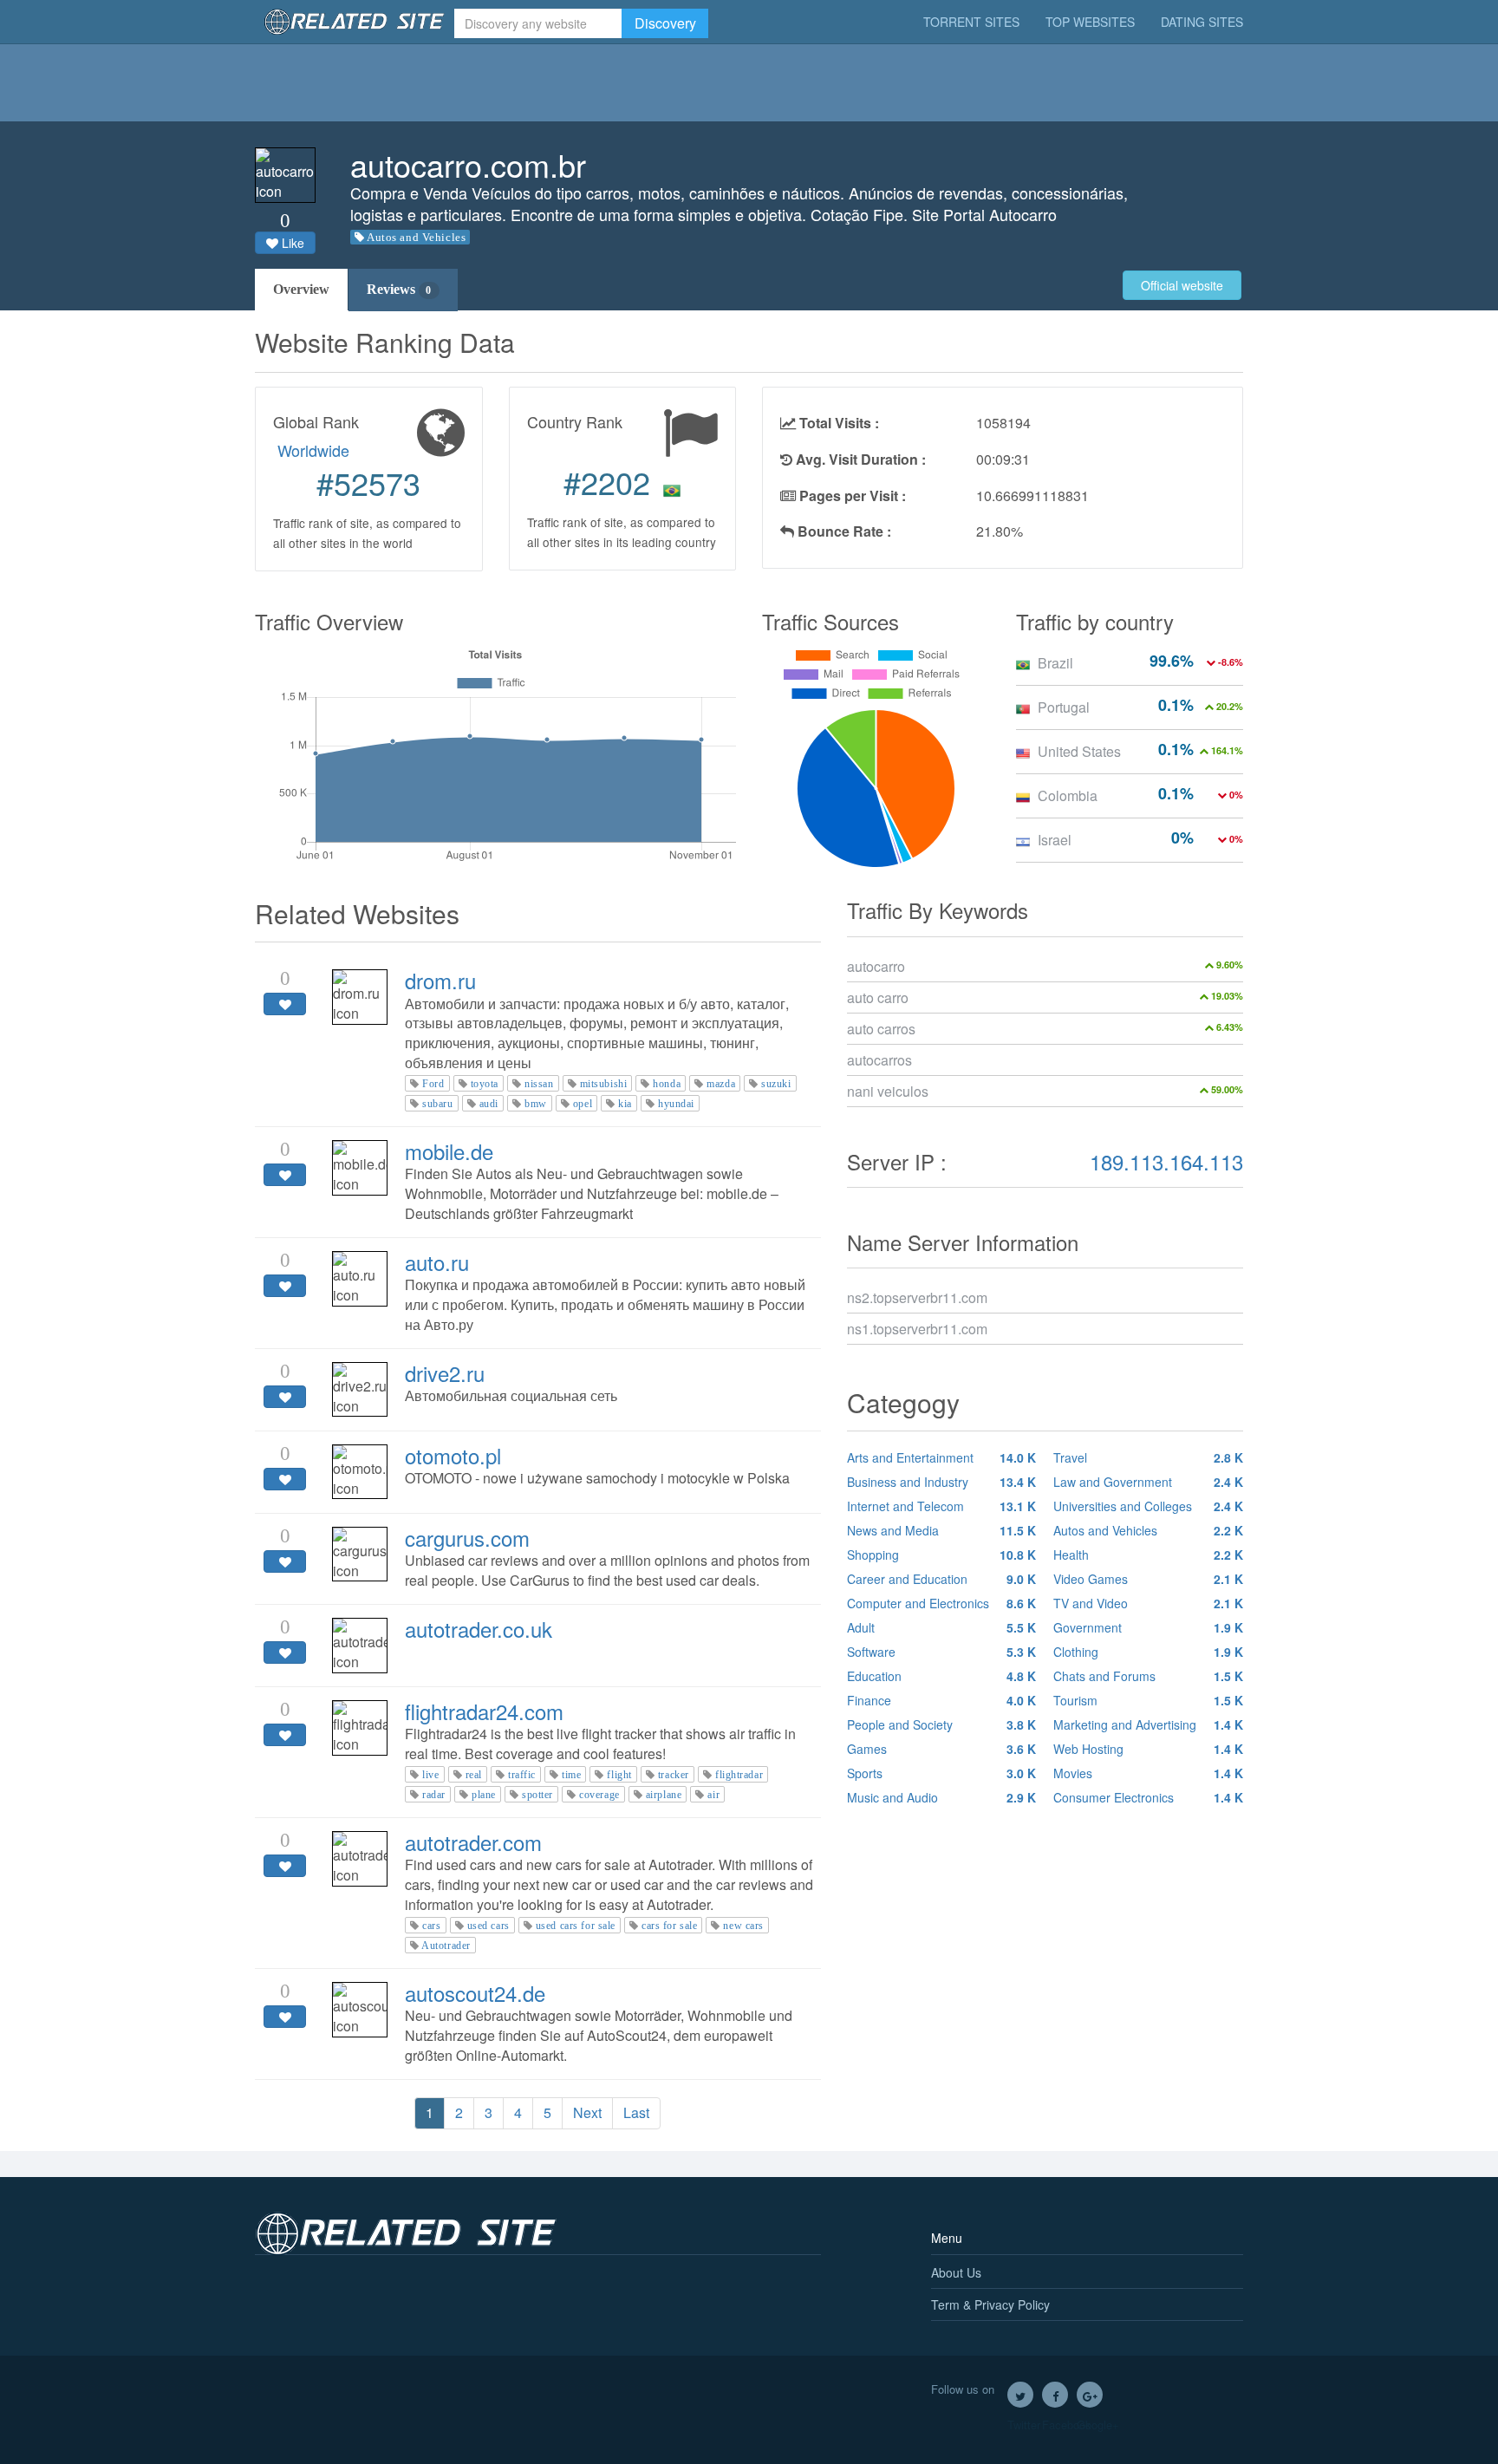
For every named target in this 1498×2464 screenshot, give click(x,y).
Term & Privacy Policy (990, 2304)
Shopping (942, 1555)
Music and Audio (942, 1797)
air (713, 1795)
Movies (1148, 1773)
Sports (942, 1773)
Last (636, 2112)
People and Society (942, 1724)
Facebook (1055, 2395)
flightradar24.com (484, 1711)
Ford (433, 1084)
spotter (537, 1795)
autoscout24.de (475, 1993)
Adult (942, 1627)
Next (587, 2112)
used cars (488, 1926)
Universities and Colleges (1148, 1506)
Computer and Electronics (942, 1603)
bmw (536, 1104)
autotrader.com (473, 1842)
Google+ (1090, 2395)
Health (1148, 1555)
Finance (942, 1700)
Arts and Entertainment (942, 1457)
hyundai (676, 1104)
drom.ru (440, 980)
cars (431, 1926)
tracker (674, 1775)
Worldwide (313, 450)
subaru (437, 1104)
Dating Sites (1202, 22)
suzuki (776, 1084)
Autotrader (446, 1946)
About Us (956, 2272)
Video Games (1148, 1579)
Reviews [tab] (399, 289)
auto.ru (437, 1262)
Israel (1055, 840)
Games (942, 1749)
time (571, 1775)
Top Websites (1090, 22)
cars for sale (669, 1926)
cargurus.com (467, 1538)
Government (1148, 1627)
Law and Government (1148, 1482)
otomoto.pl (453, 1455)
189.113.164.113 (1166, 1161)
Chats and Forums (1148, 1676)
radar (434, 1795)
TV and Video (1148, 1603)
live (430, 1775)
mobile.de (449, 1151)
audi (489, 1104)
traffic (522, 1775)
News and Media (942, 1530)
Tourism (1148, 1700)
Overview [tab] (301, 289)
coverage (599, 1795)
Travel (1148, 1457)
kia (625, 1104)
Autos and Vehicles (416, 237)
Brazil (1055, 663)
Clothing (1148, 1652)
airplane (664, 1795)
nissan (539, 1084)
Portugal (1064, 707)
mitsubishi (604, 1084)
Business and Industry (942, 1482)
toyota (485, 1084)
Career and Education (942, 1579)
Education (942, 1676)
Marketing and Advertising (1148, 1724)
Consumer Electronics (1148, 1797)
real (474, 1775)
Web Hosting (1148, 1749)
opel (583, 1104)
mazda (721, 1084)
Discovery (665, 23)
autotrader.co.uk (479, 1629)
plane (484, 1795)
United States (1079, 751)
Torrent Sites (971, 22)
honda (667, 1084)
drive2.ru (445, 1373)
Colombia (1068, 795)
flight (619, 1775)
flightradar (739, 1775)
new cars (743, 1926)
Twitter (1020, 2395)
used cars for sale (576, 1926)
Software (942, 1652)
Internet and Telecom (942, 1506)
